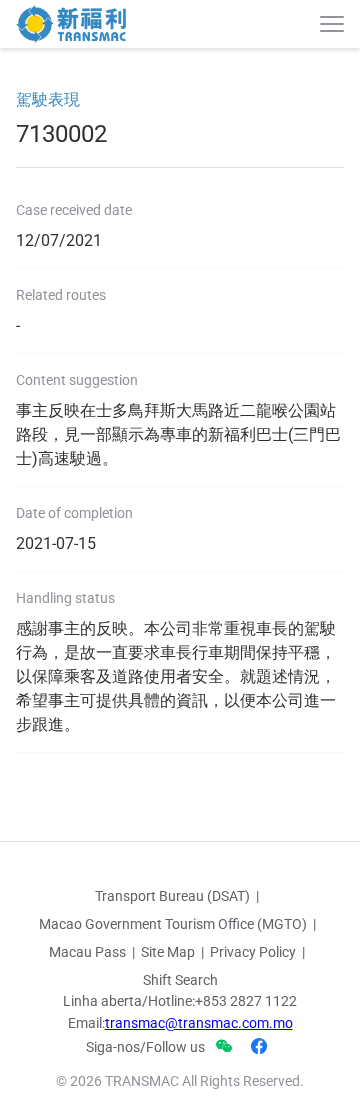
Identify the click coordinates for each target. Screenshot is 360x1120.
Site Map (168, 952)
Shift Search (180, 980)
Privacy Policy (253, 952)
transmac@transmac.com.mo (199, 1023)
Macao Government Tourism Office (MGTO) (173, 924)
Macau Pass (87, 952)
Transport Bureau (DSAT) (172, 896)
